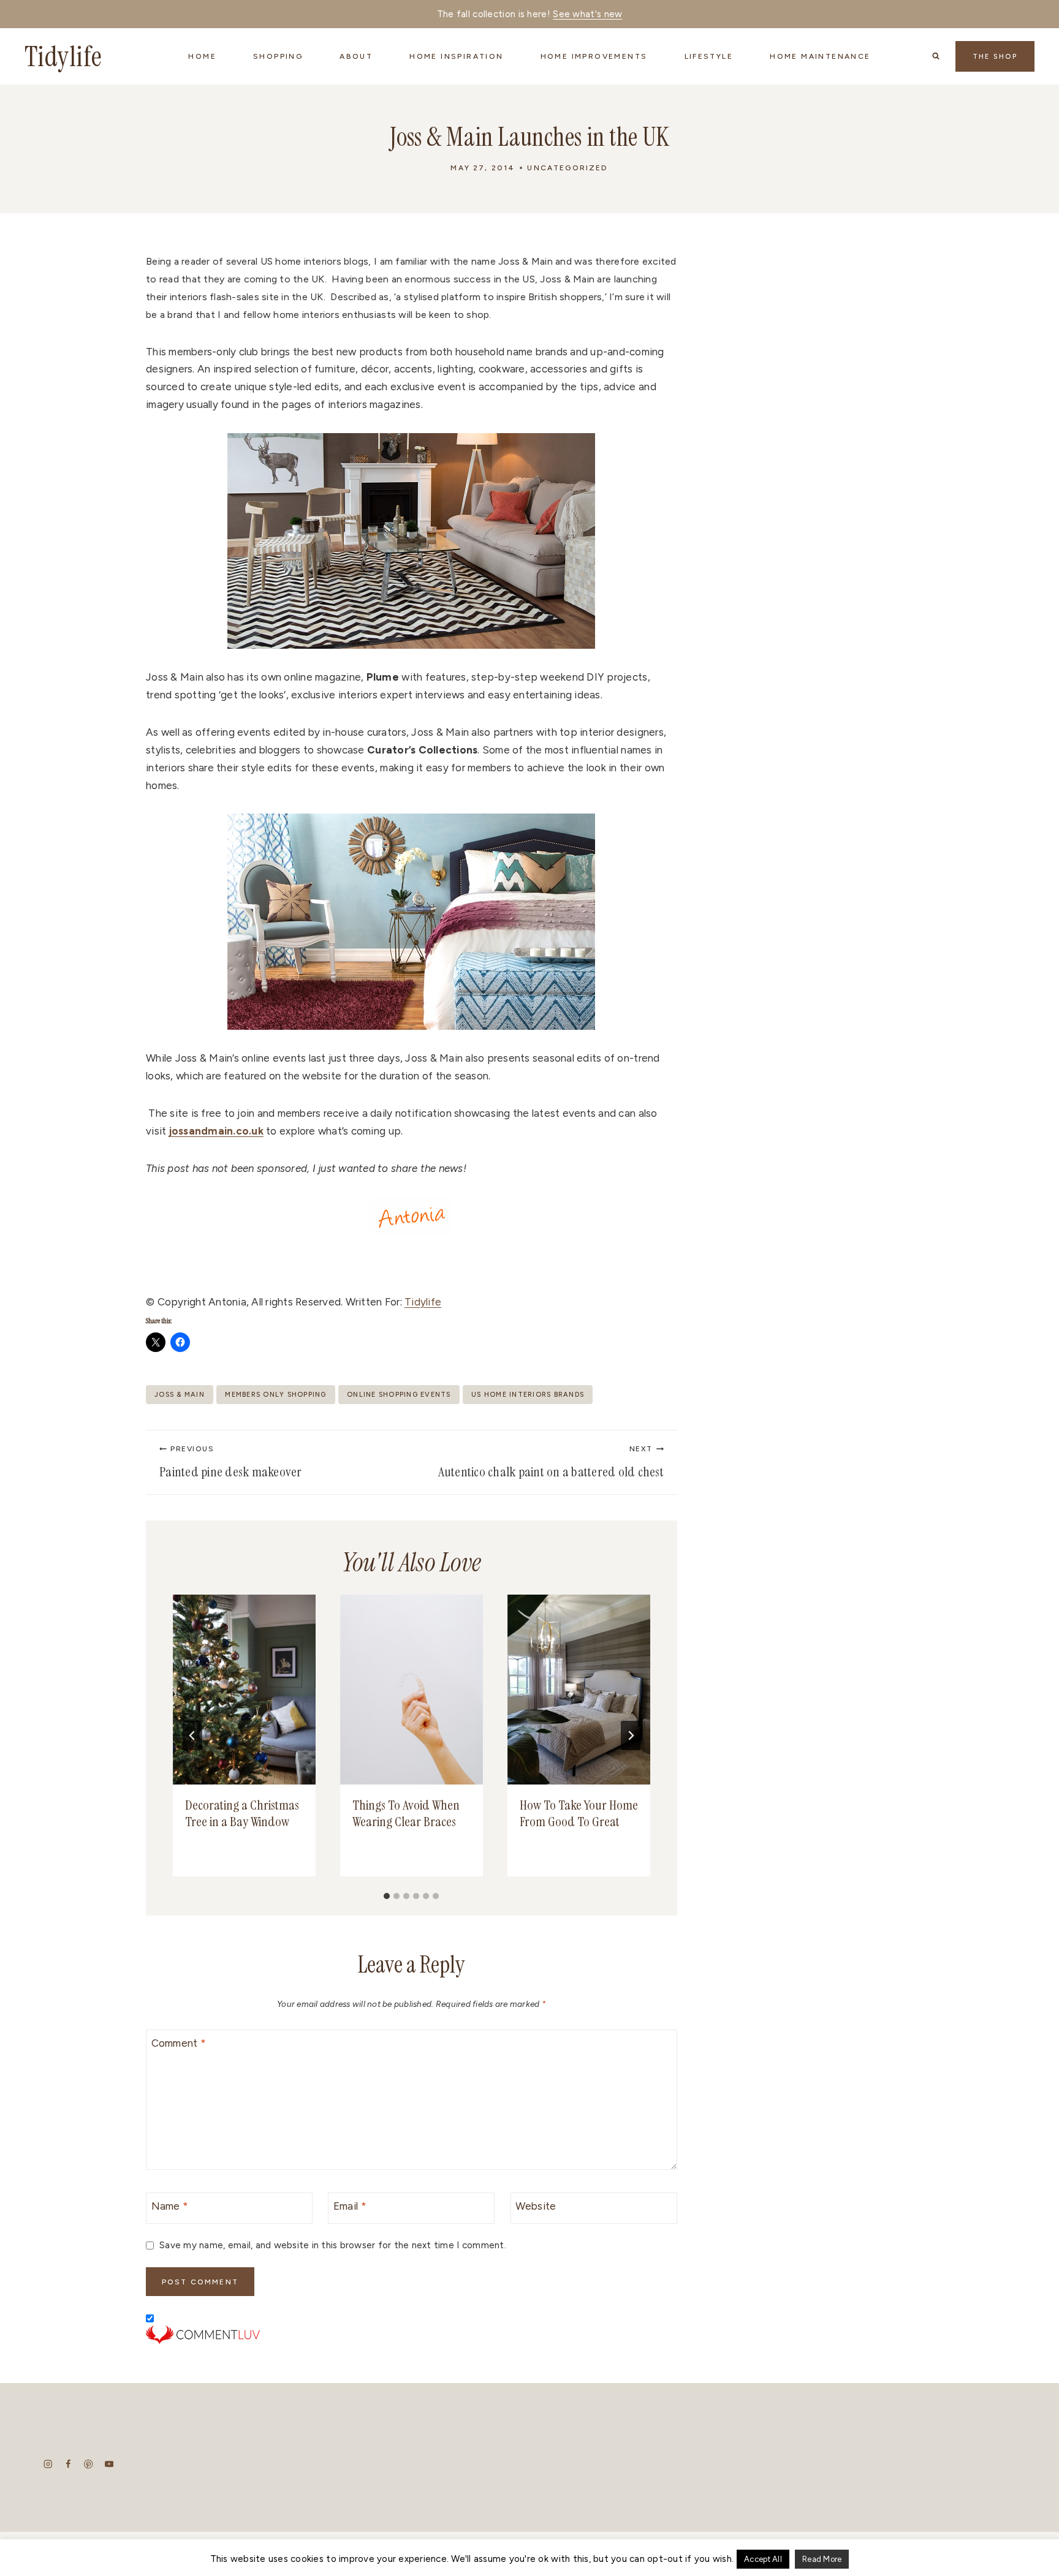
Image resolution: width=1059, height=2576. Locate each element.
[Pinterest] (89, 2464)
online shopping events (399, 1395)
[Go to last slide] (192, 1736)
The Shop (995, 57)
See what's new (587, 14)
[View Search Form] (936, 56)
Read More (822, 2559)
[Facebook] (68, 2464)
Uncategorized (567, 168)
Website (536, 2206)
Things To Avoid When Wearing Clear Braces (406, 1814)
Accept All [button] (763, 2559)
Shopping (278, 56)
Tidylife (423, 1302)
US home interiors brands (528, 1395)
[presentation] (244, 1690)
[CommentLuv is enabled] (412, 2335)
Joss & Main (180, 1395)
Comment (179, 2043)
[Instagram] (48, 2464)
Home (202, 56)
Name (170, 2206)
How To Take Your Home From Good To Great (579, 1814)
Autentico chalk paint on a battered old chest (551, 1463)
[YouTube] (109, 2464)
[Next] (631, 1736)
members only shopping (275, 1395)
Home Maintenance (820, 56)
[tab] (387, 1896)
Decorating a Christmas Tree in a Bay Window (242, 1814)
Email (350, 2206)
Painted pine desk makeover (231, 1463)
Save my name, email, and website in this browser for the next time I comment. (333, 2245)
